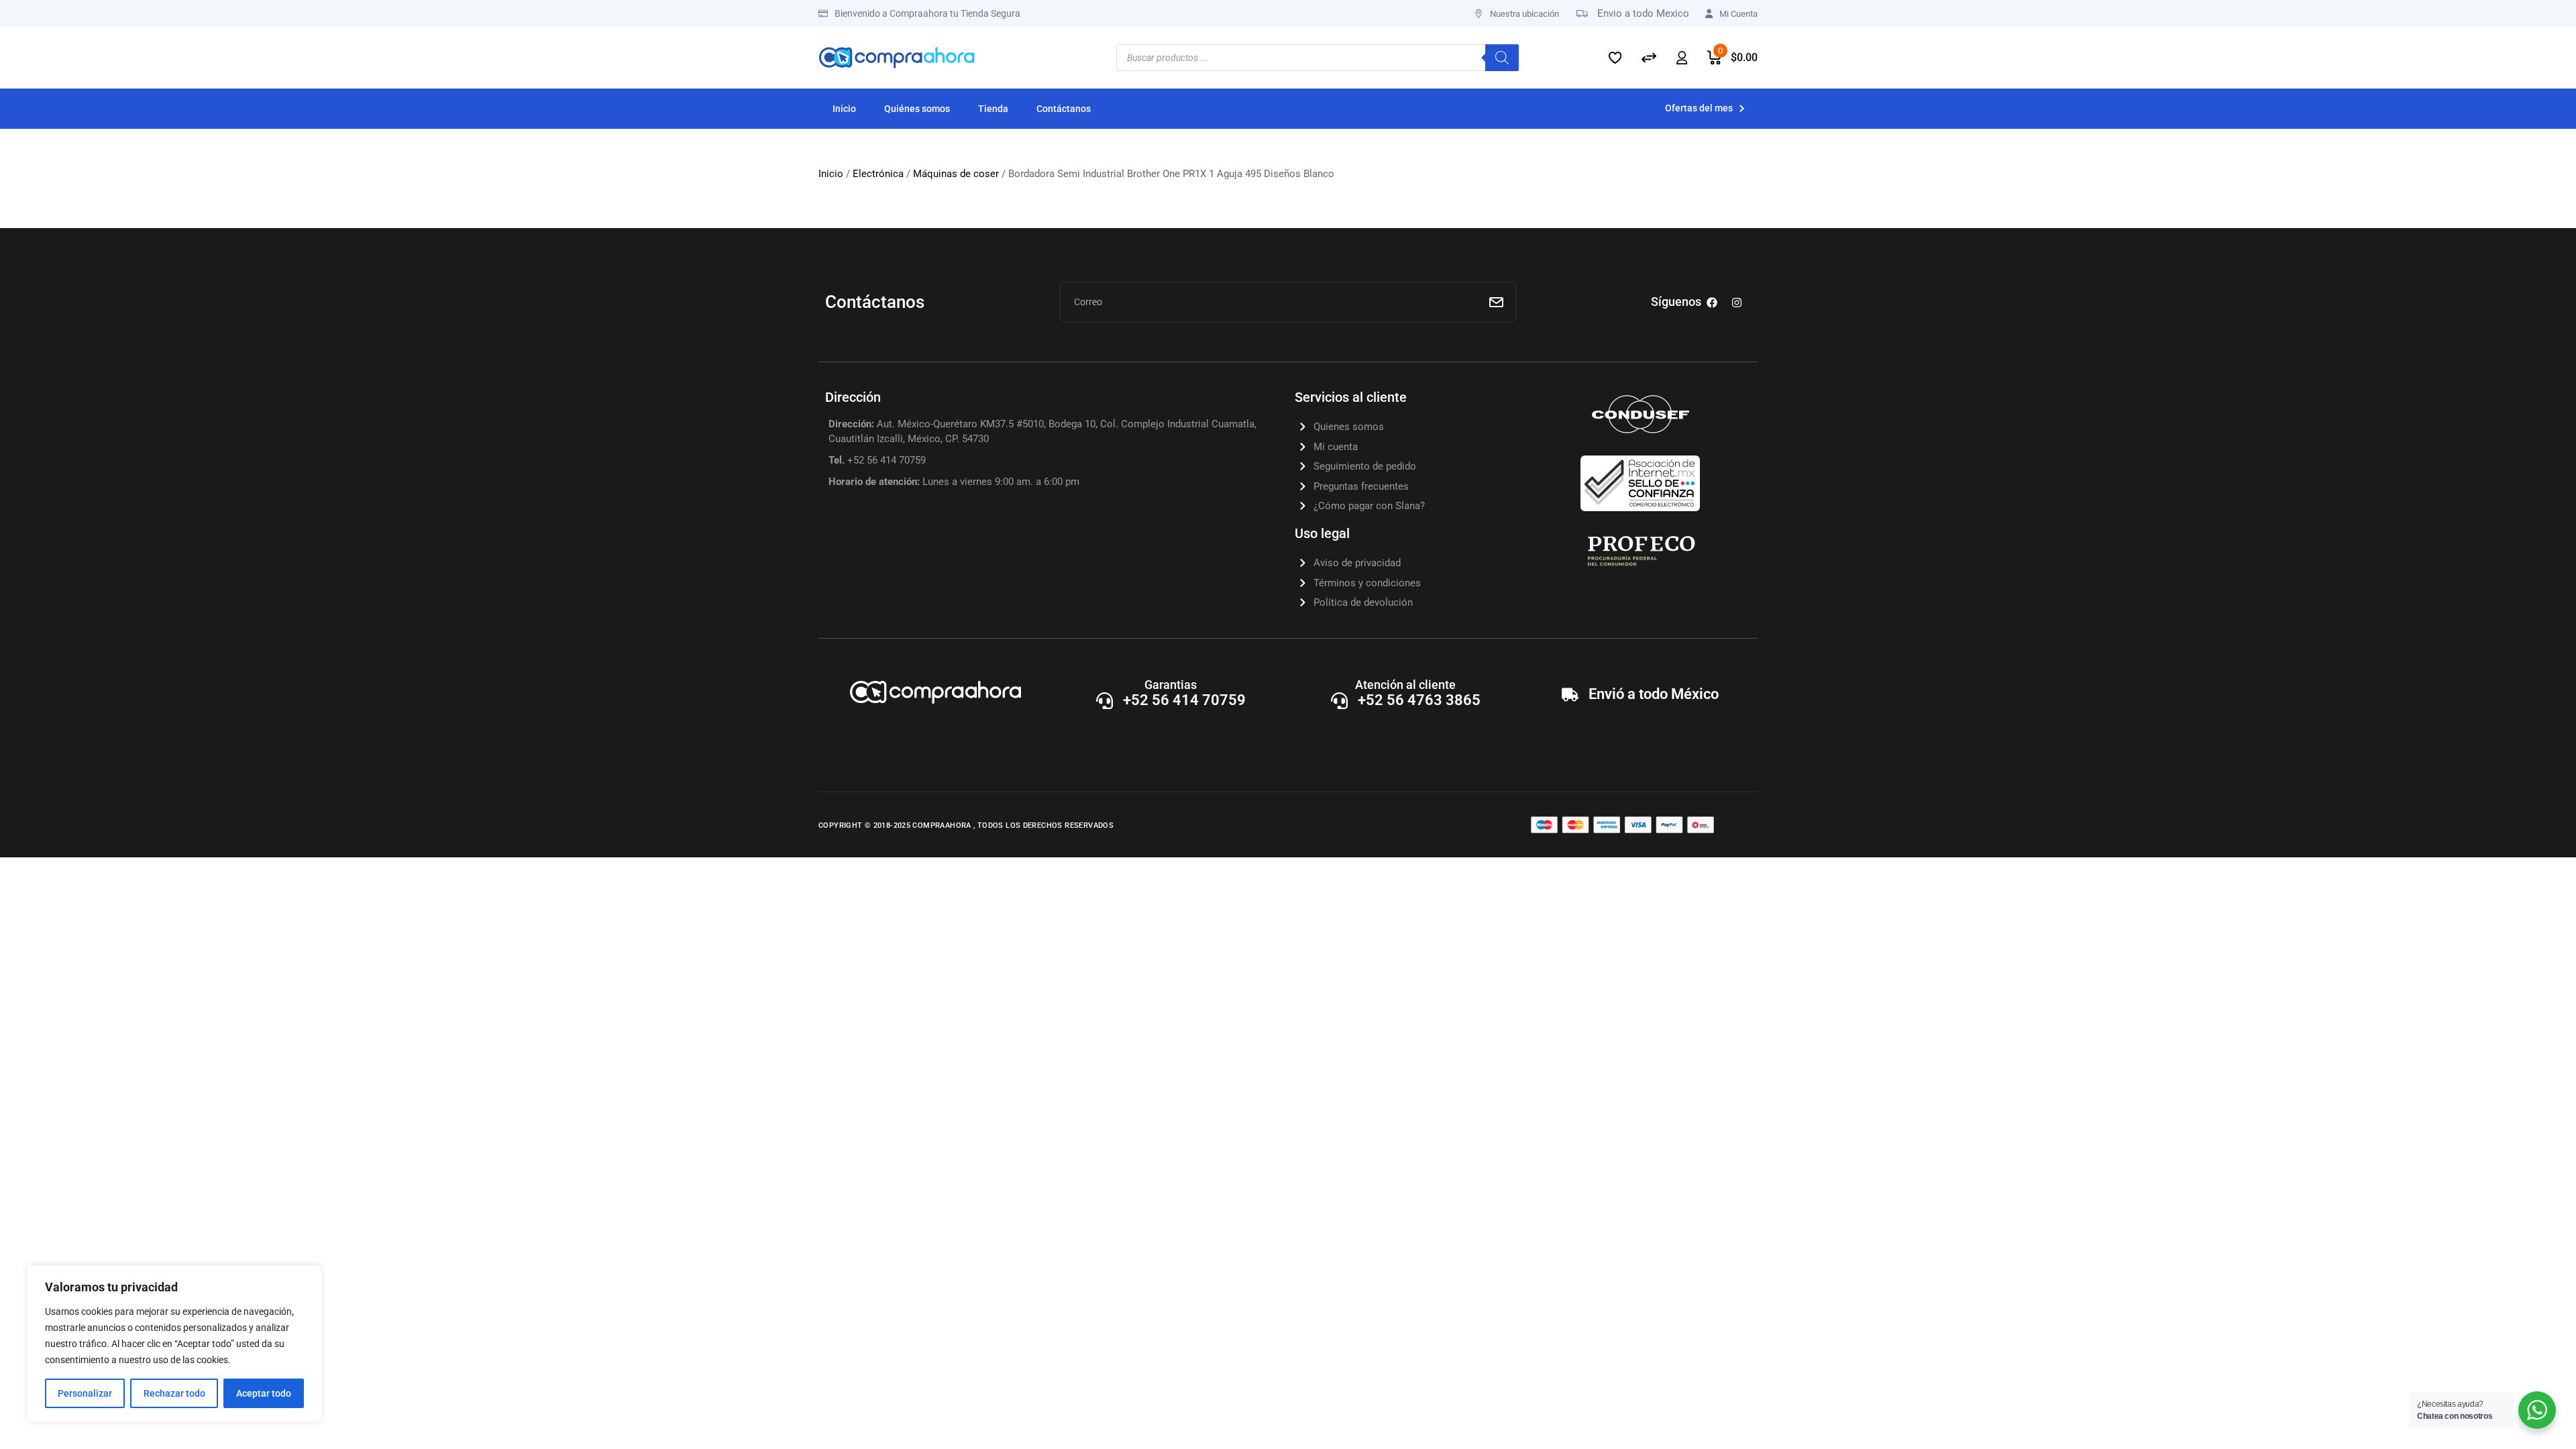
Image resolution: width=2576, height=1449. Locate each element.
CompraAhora (943, 825)
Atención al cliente (1405, 685)
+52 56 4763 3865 (1419, 700)
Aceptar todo (264, 1393)
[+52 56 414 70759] (1105, 701)
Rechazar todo (174, 1393)
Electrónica (878, 174)
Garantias (1171, 685)
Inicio (831, 174)
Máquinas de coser (956, 174)
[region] (174, 1344)
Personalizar (85, 1393)
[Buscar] (1502, 58)
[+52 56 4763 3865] (1339, 701)
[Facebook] (1712, 303)
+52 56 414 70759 (1184, 700)
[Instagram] (1737, 303)
